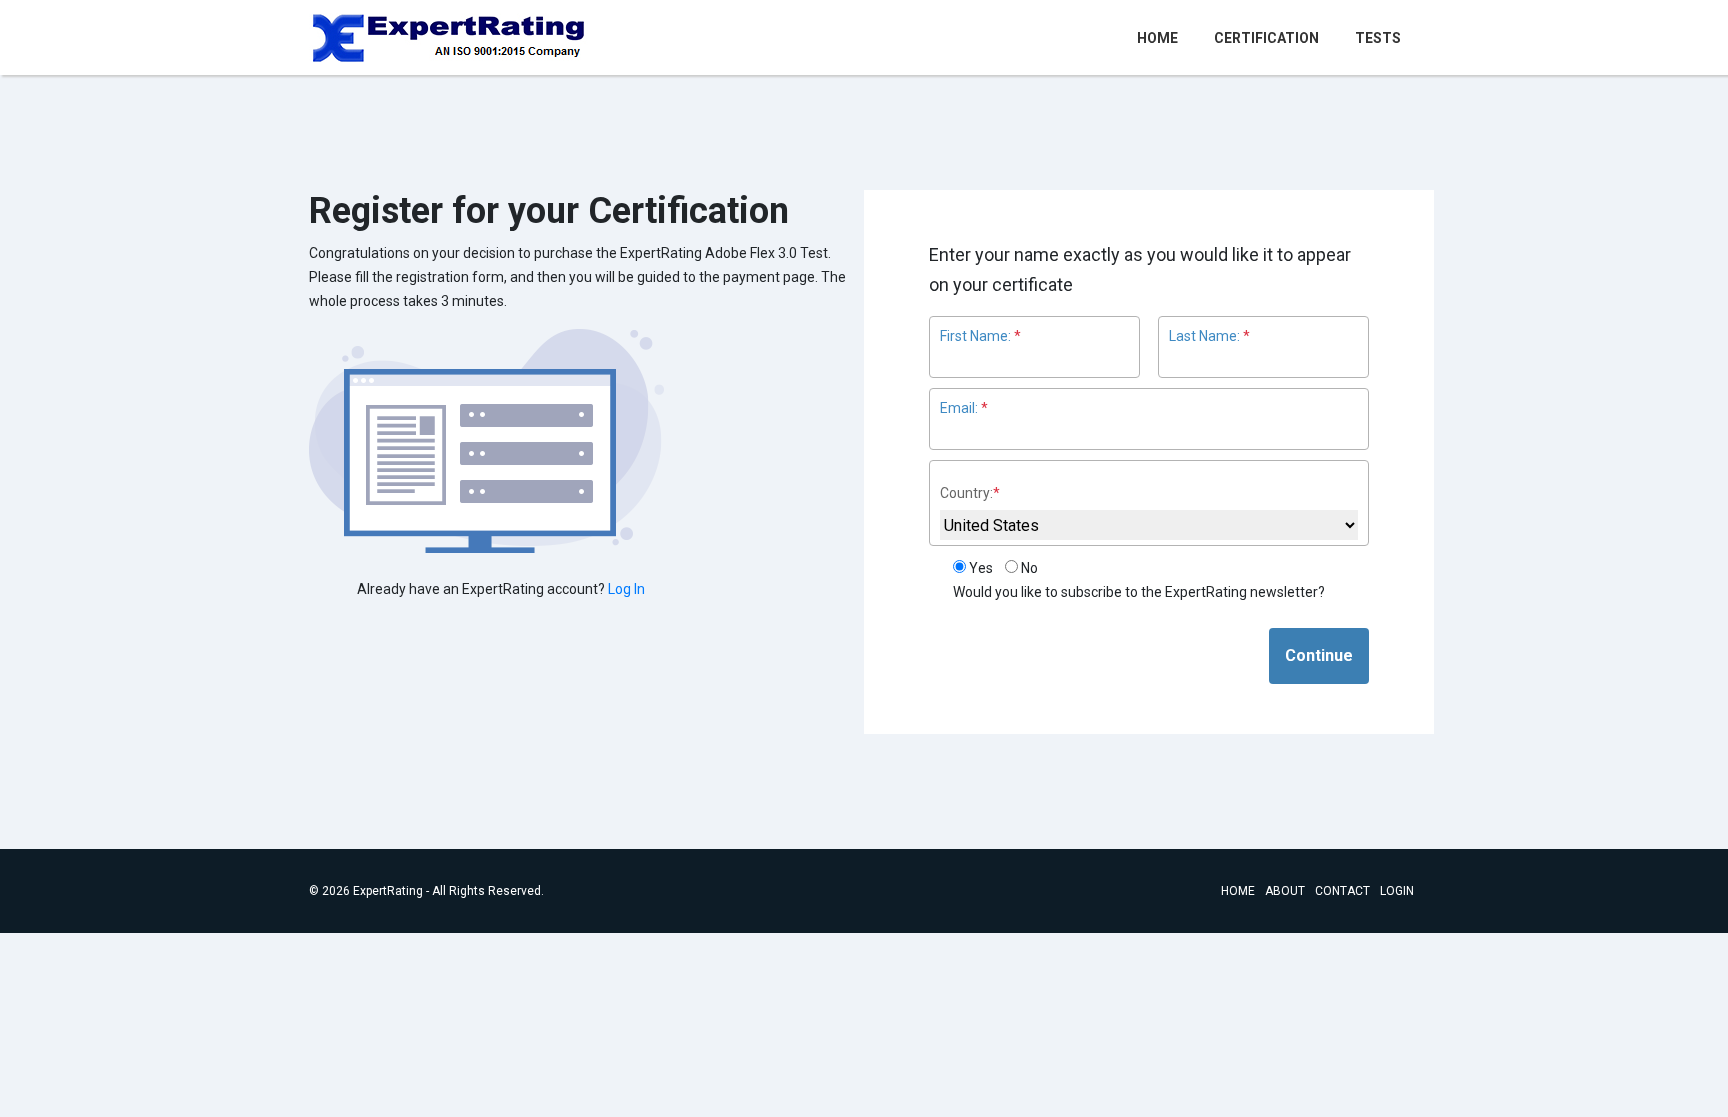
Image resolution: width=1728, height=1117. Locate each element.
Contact (1342, 891)
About (1285, 891)
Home (1161, 37)
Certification (1266, 38)
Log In (626, 589)
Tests (1378, 38)
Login (1397, 891)
